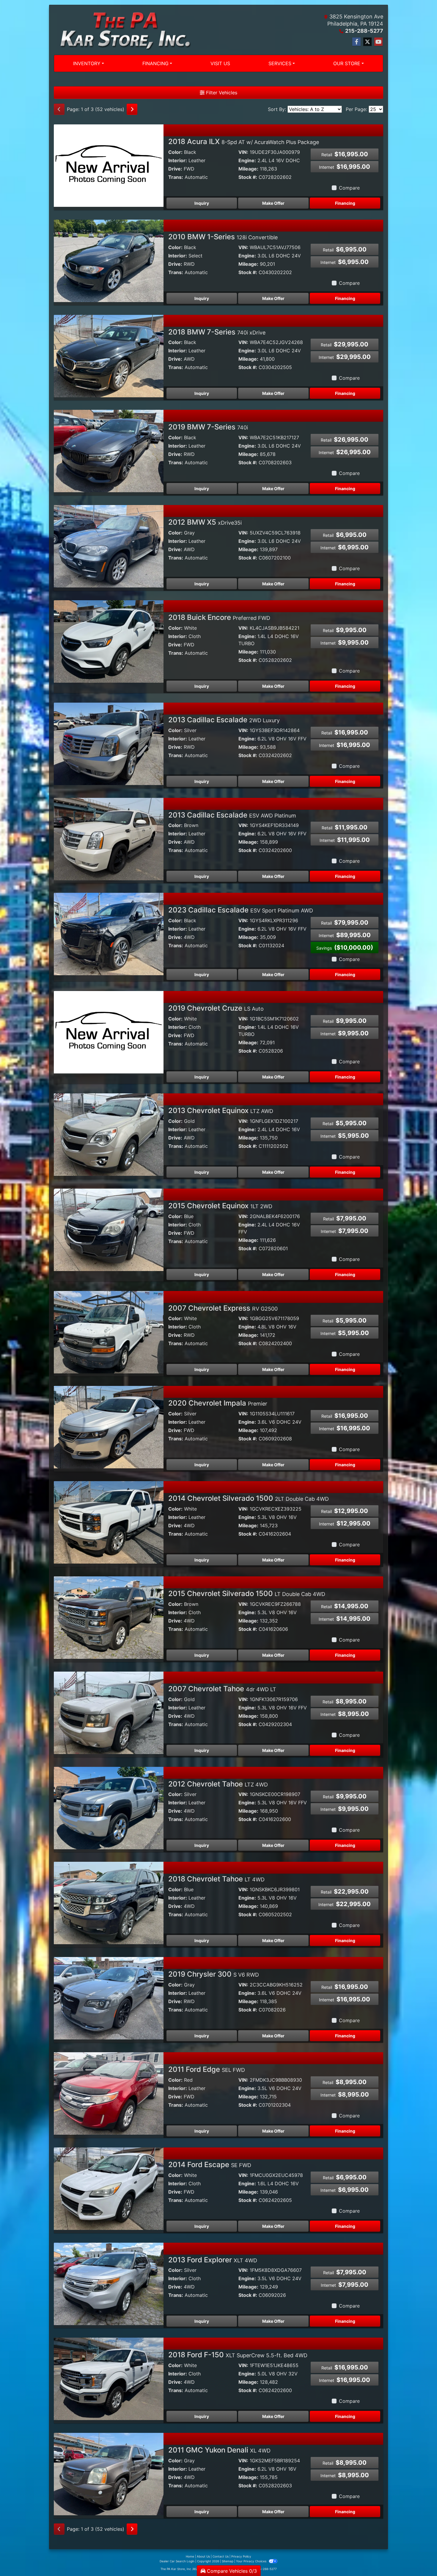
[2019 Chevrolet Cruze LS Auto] (109, 1032)
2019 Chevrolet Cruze (216, 1008)
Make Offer (273, 203)
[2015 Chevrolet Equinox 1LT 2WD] (109, 1229)
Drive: (175, 169)
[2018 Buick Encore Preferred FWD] (109, 641)
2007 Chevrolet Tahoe (222, 1689)
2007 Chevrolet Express (223, 1308)
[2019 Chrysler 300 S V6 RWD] (109, 1998)
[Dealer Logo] (122, 30)
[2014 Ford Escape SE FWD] (109, 2188)
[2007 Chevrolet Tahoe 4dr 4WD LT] (109, 1712)
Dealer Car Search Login (177, 2561)
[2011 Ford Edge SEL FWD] (109, 2093)
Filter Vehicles (221, 93)
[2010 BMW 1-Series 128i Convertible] (109, 260)
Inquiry (202, 203)
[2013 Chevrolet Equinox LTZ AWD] (109, 1134)
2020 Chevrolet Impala (218, 1403)
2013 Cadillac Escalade (224, 720)
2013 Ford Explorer (213, 2260)
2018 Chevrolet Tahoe (216, 1879)
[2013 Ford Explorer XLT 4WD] (109, 2283)
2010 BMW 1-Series (223, 237)
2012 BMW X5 (205, 522)
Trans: (176, 177)
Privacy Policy (241, 2556)
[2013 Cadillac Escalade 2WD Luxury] (109, 743)
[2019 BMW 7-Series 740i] (109, 451)
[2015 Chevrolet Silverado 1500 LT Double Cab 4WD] (109, 1617)
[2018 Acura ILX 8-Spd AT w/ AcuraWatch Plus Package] (109, 165)
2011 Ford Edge (207, 2069)
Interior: (178, 160)
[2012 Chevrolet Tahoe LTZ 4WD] (109, 1807)
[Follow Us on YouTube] (378, 42)
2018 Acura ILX (244, 142)
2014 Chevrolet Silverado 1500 (249, 1498)
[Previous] (59, 109)
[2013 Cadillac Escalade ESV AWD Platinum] (109, 838)
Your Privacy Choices (252, 2561)
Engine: (247, 160)
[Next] (132, 109)
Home (190, 2556)
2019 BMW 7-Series (208, 427)
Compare (349, 188)
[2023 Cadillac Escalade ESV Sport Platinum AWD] (109, 934)
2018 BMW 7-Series (217, 332)
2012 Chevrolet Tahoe (218, 1784)
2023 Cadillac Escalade (241, 910)
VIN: (243, 152)
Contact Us (221, 2556)
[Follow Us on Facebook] (356, 42)
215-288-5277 (364, 31)
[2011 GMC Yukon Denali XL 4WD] (109, 2474)
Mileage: (248, 169)
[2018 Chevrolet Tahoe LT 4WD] (109, 1903)
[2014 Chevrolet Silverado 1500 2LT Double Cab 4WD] (109, 1522)
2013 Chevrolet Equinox (221, 1110)
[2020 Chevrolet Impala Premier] (109, 1427)
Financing (345, 203)
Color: (175, 152)
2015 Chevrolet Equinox (220, 1206)
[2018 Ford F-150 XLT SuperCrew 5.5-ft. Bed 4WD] (109, 2378)
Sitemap (228, 2561)
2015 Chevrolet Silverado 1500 (247, 1593)
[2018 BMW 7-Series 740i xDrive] (109, 355)
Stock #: (248, 177)
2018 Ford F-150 (238, 2355)
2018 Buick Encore (219, 617)
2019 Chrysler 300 (214, 1974)
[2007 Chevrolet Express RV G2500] (109, 1331)
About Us (203, 2556)
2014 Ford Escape (210, 2165)
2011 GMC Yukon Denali (219, 2450)
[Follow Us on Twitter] (367, 42)
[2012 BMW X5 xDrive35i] (109, 546)
